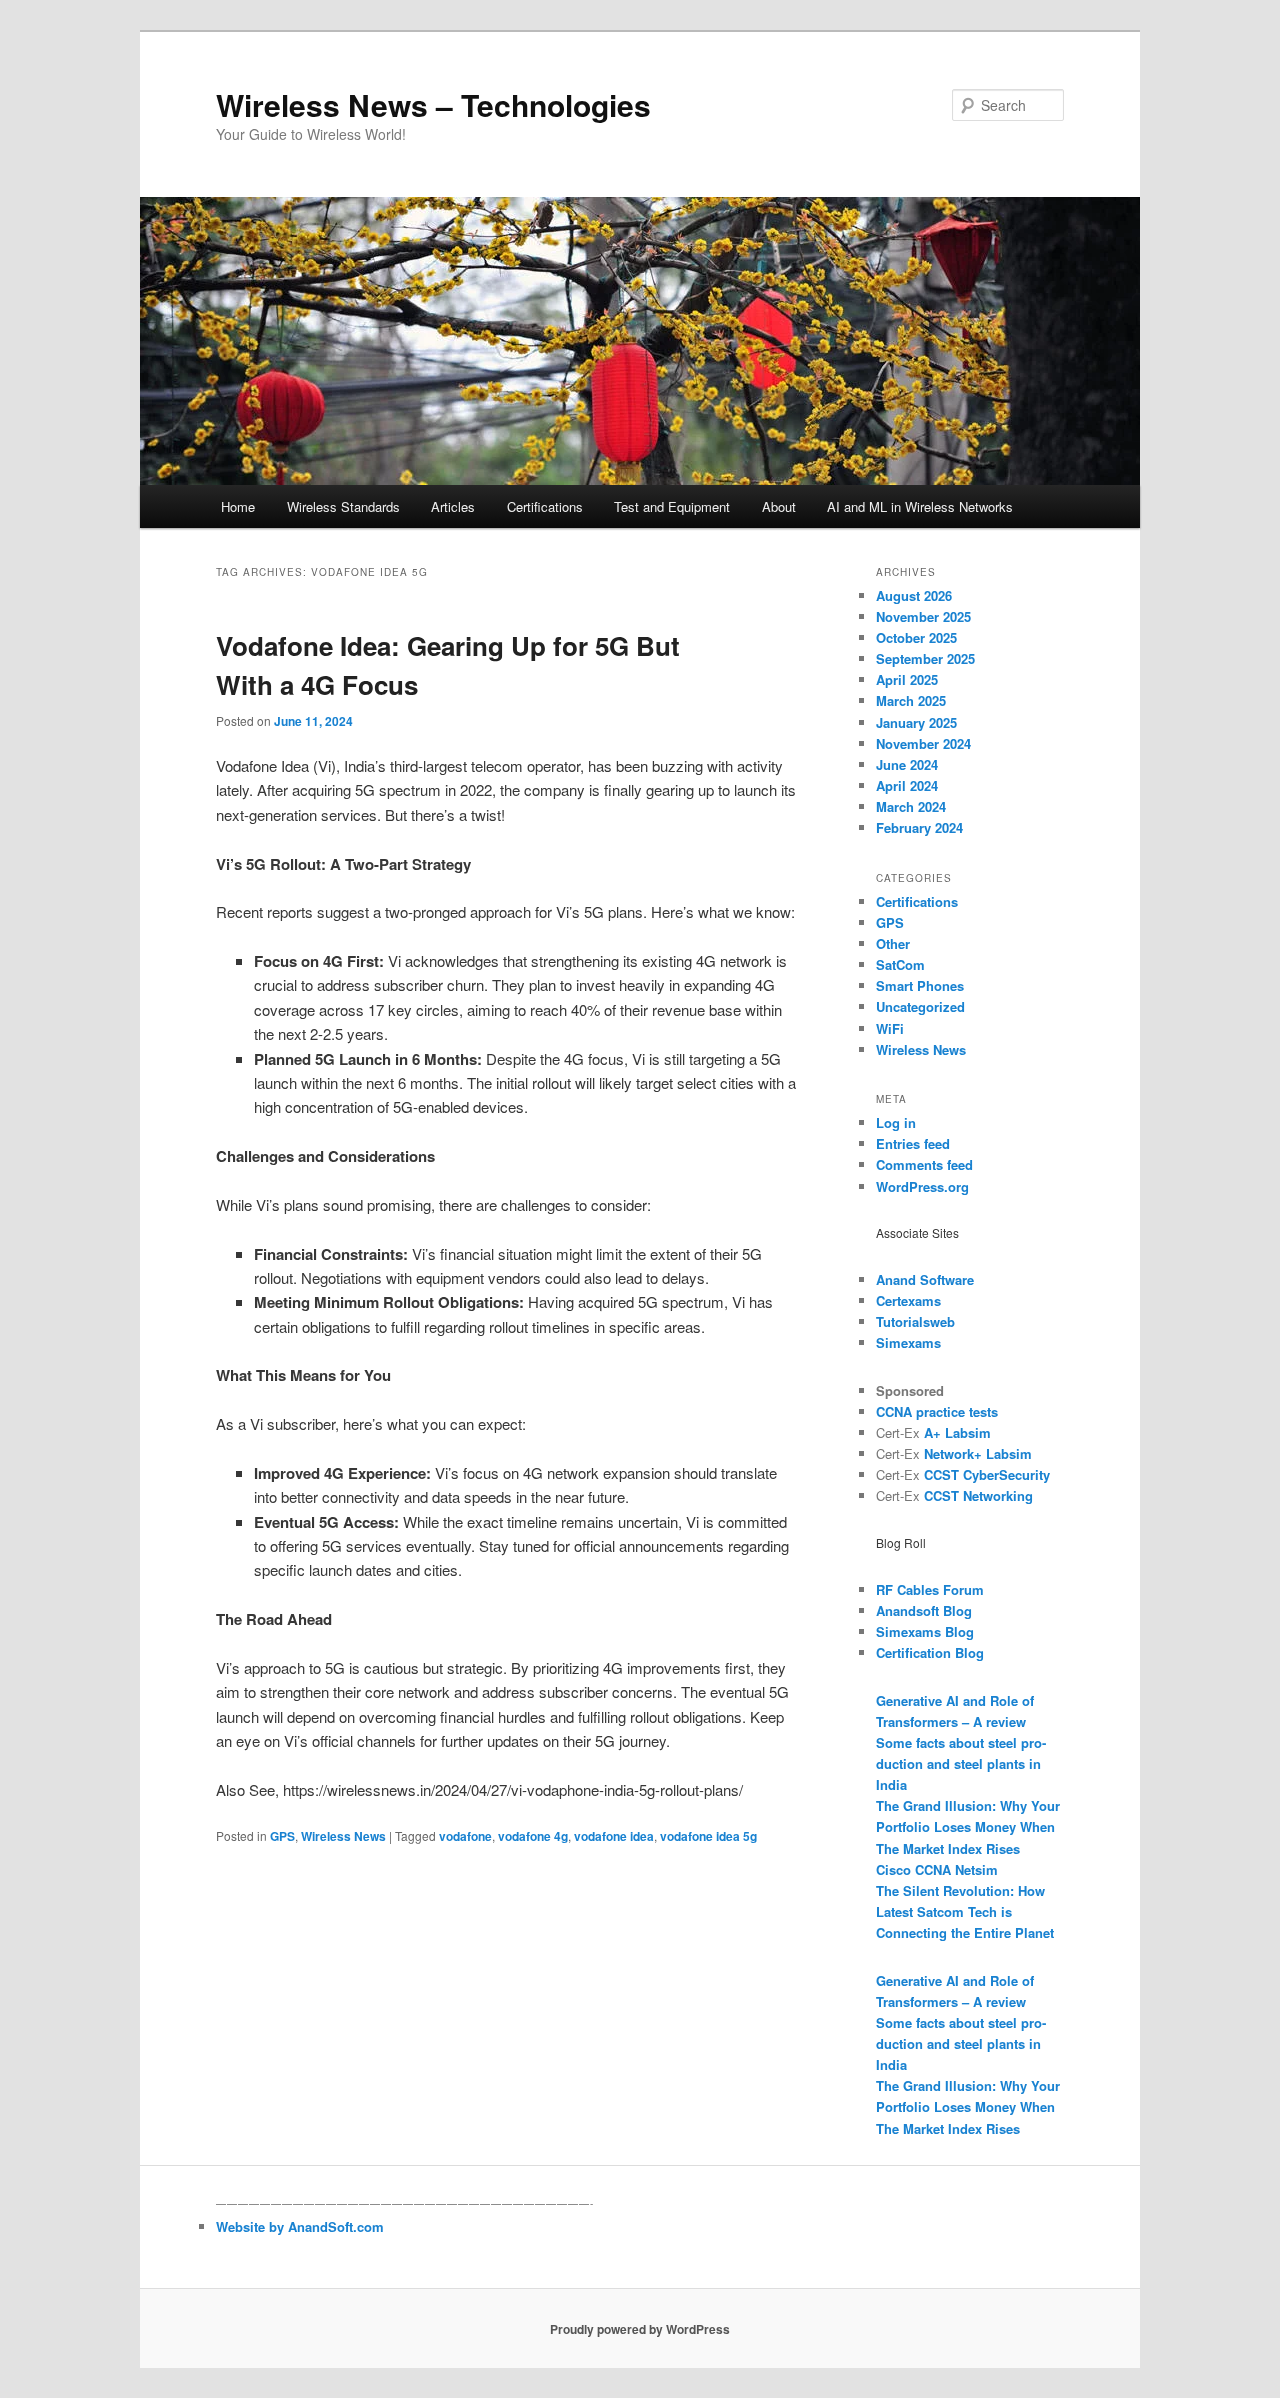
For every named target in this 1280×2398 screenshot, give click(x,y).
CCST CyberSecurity (987, 1474)
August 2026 (914, 595)
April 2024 (907, 785)
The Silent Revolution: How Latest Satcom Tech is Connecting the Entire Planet (965, 1911)
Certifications (545, 506)
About (779, 506)
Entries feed (913, 1143)
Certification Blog (930, 1652)
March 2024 (911, 806)
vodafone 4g (533, 1836)
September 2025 (925, 658)
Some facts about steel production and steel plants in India (961, 1763)
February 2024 (919, 827)
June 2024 (907, 764)
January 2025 (916, 722)
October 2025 (916, 637)
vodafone (465, 1836)
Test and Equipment (672, 506)
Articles (453, 506)
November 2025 (923, 616)
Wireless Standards (343, 506)
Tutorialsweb (915, 1321)
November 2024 (923, 743)
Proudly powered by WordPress (640, 2329)
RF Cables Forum (930, 1589)
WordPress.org (922, 1186)
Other (893, 943)
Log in (896, 1122)
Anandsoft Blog (924, 1610)
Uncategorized (920, 1006)
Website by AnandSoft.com (300, 2226)
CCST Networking (978, 1495)
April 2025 (907, 679)
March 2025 (911, 700)
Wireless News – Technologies (433, 104)
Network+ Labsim (978, 1453)
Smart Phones (920, 985)
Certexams (908, 1300)
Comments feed (924, 1164)
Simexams (908, 1342)
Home (238, 506)
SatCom (900, 964)
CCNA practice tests (937, 1411)
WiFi (890, 1028)
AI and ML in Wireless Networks (920, 506)
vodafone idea (614, 1836)
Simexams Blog (925, 1631)
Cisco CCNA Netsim (937, 1869)
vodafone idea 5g (708, 1836)
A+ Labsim (957, 1432)
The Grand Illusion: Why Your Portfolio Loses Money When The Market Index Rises (968, 1826)
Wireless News (343, 1836)
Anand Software (925, 1279)
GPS (282, 1836)
